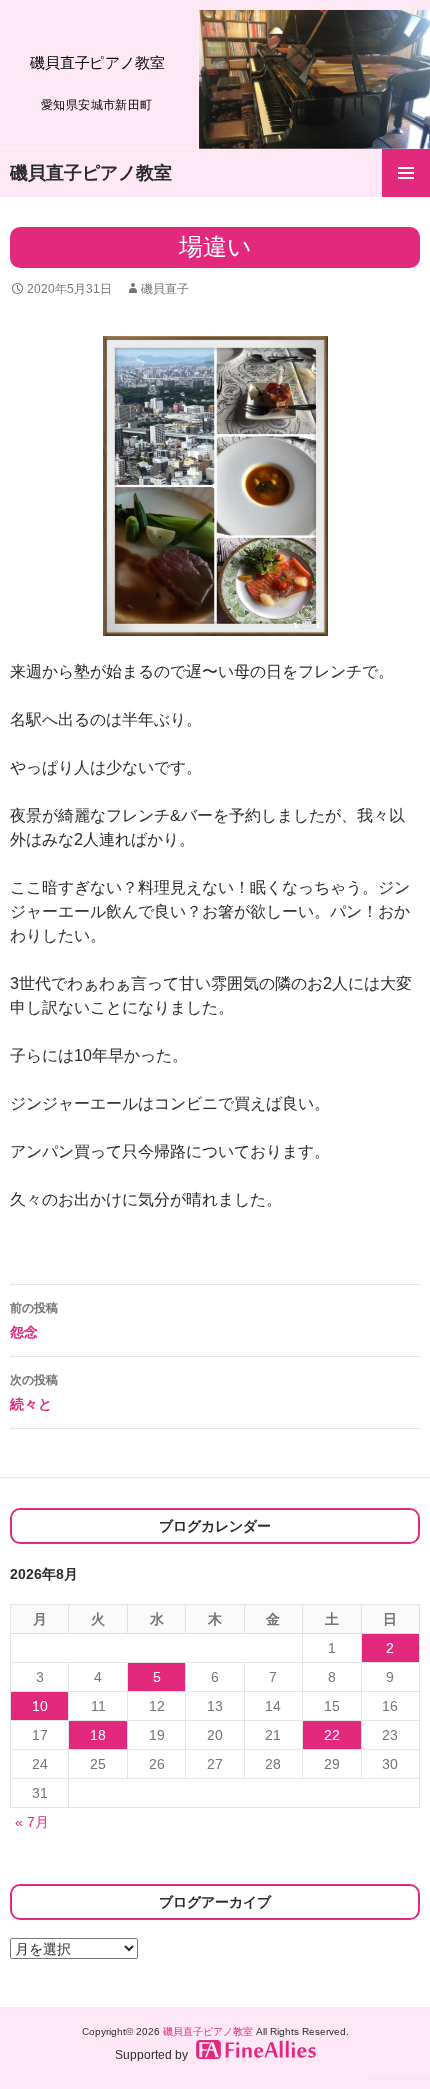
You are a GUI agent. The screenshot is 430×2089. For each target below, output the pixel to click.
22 (332, 1735)
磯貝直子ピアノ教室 (91, 173)
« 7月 (32, 1822)
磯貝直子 (165, 289)
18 (98, 1735)
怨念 (34, 1320)
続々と (34, 1392)
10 (40, 1706)
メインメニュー (406, 173)
